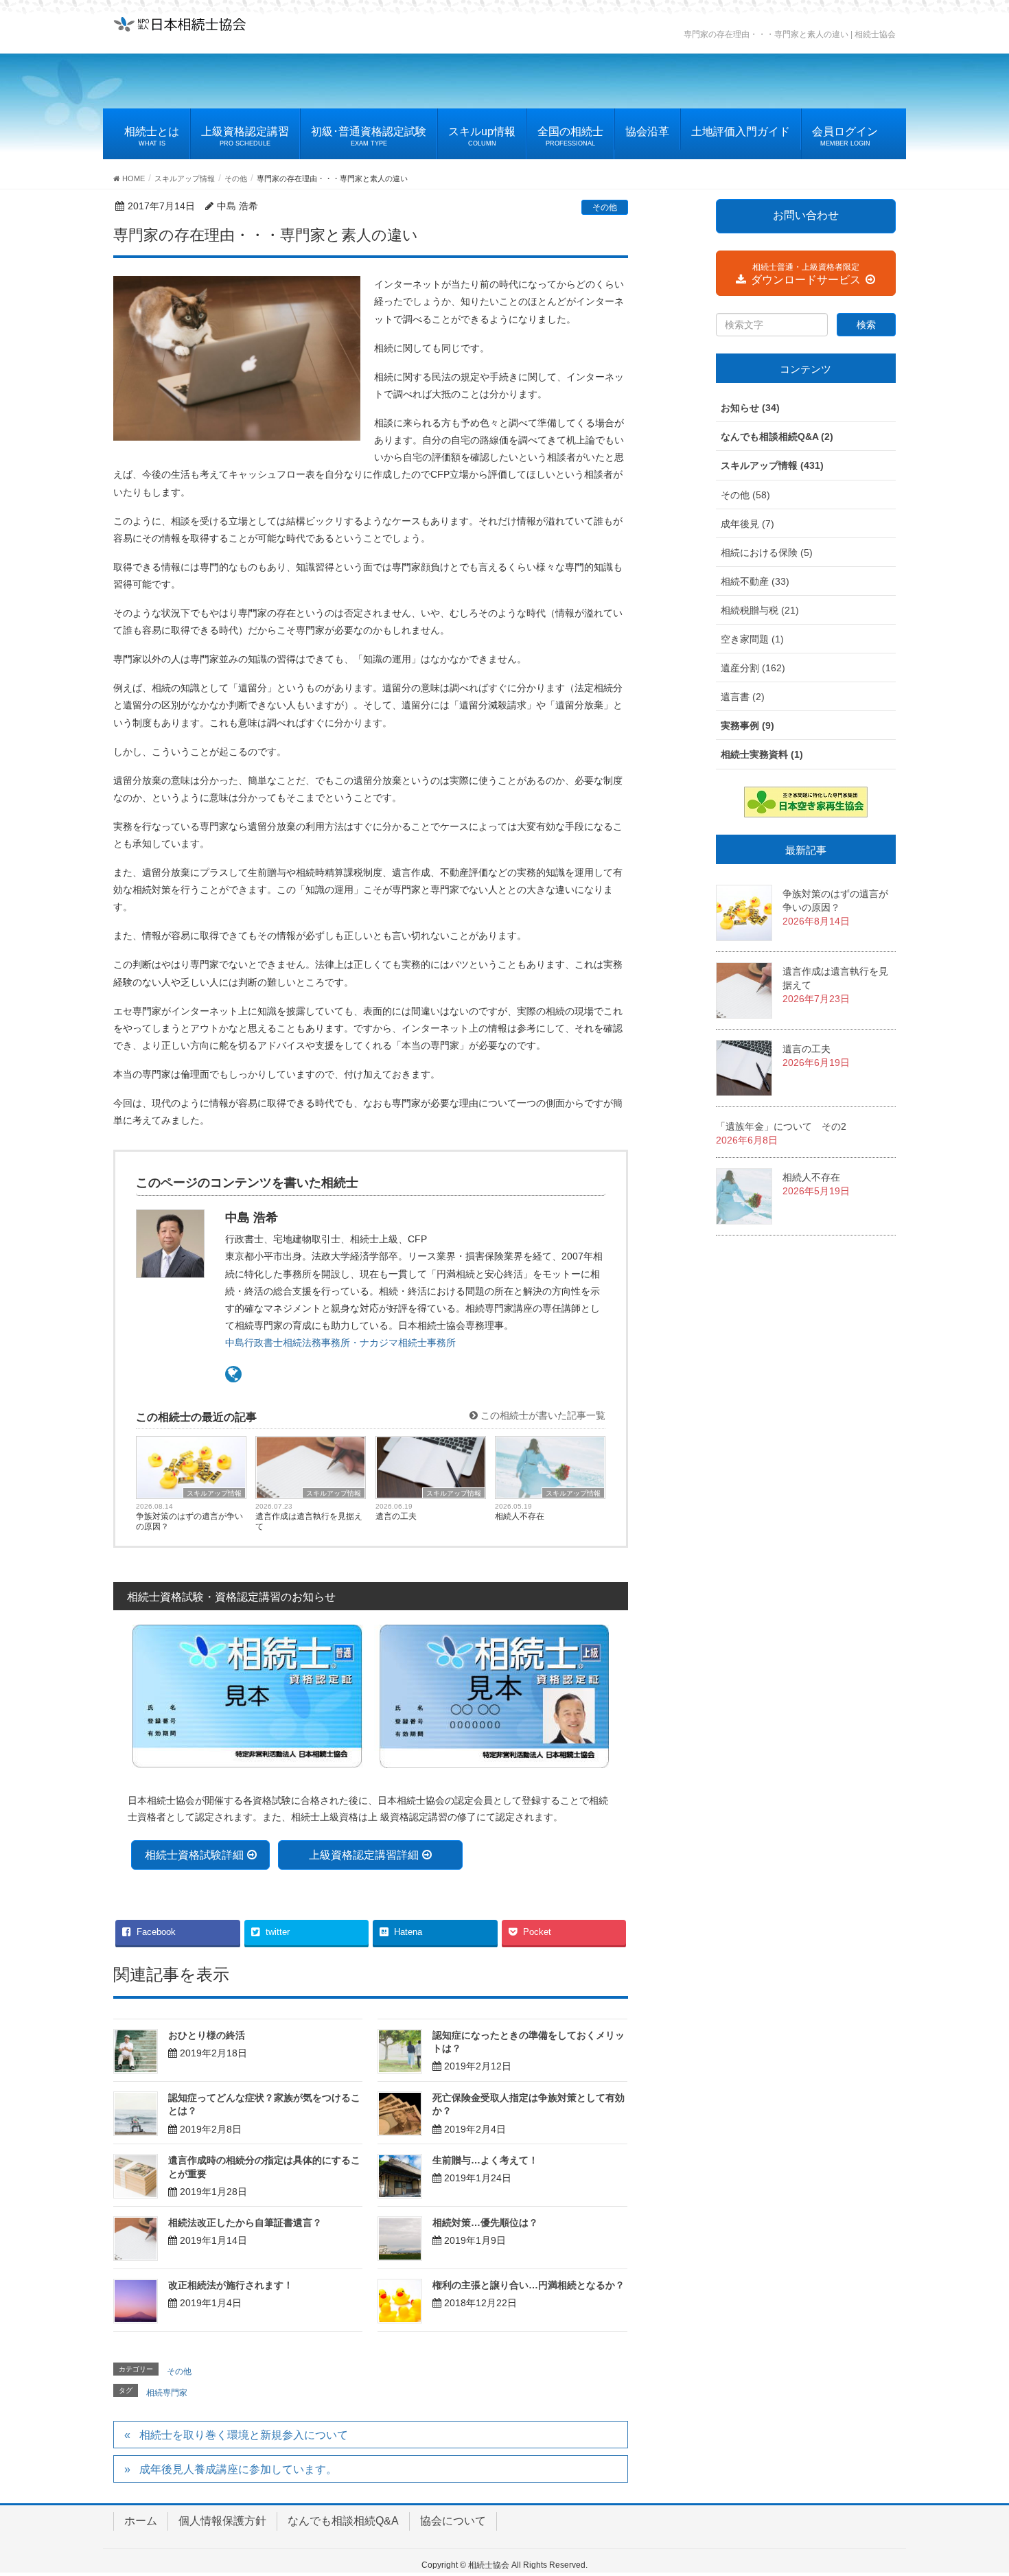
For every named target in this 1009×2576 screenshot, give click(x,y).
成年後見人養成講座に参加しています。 (238, 2469)
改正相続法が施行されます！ (231, 2285)
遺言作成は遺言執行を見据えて (309, 1521)
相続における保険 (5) (767, 553)
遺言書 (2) (743, 697)
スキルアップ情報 (214, 1493)
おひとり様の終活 (207, 2035)
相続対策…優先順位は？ (485, 2223)
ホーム (141, 2521)
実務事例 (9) (747, 726)
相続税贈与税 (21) (760, 610)
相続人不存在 (520, 1516)
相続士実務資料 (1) (762, 754)
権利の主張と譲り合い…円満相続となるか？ (529, 2285)
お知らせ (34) (750, 408)
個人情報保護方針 (222, 2521)
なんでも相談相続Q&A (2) (777, 437)
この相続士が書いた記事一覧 (542, 1415)
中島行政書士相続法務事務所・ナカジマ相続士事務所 (340, 1343)
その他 (605, 207)
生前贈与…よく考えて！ (485, 2160)
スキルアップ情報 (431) (772, 465)
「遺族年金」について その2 (781, 1126)
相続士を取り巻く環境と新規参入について (244, 2435)
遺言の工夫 (396, 1516)
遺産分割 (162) (753, 668)
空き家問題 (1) (752, 639)
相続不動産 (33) (755, 581)
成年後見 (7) (747, 524)
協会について (453, 2521)
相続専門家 (167, 2393)
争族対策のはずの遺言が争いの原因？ (189, 1521)
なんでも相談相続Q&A (343, 2521)
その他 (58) (745, 495)
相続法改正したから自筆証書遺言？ (245, 2223)
